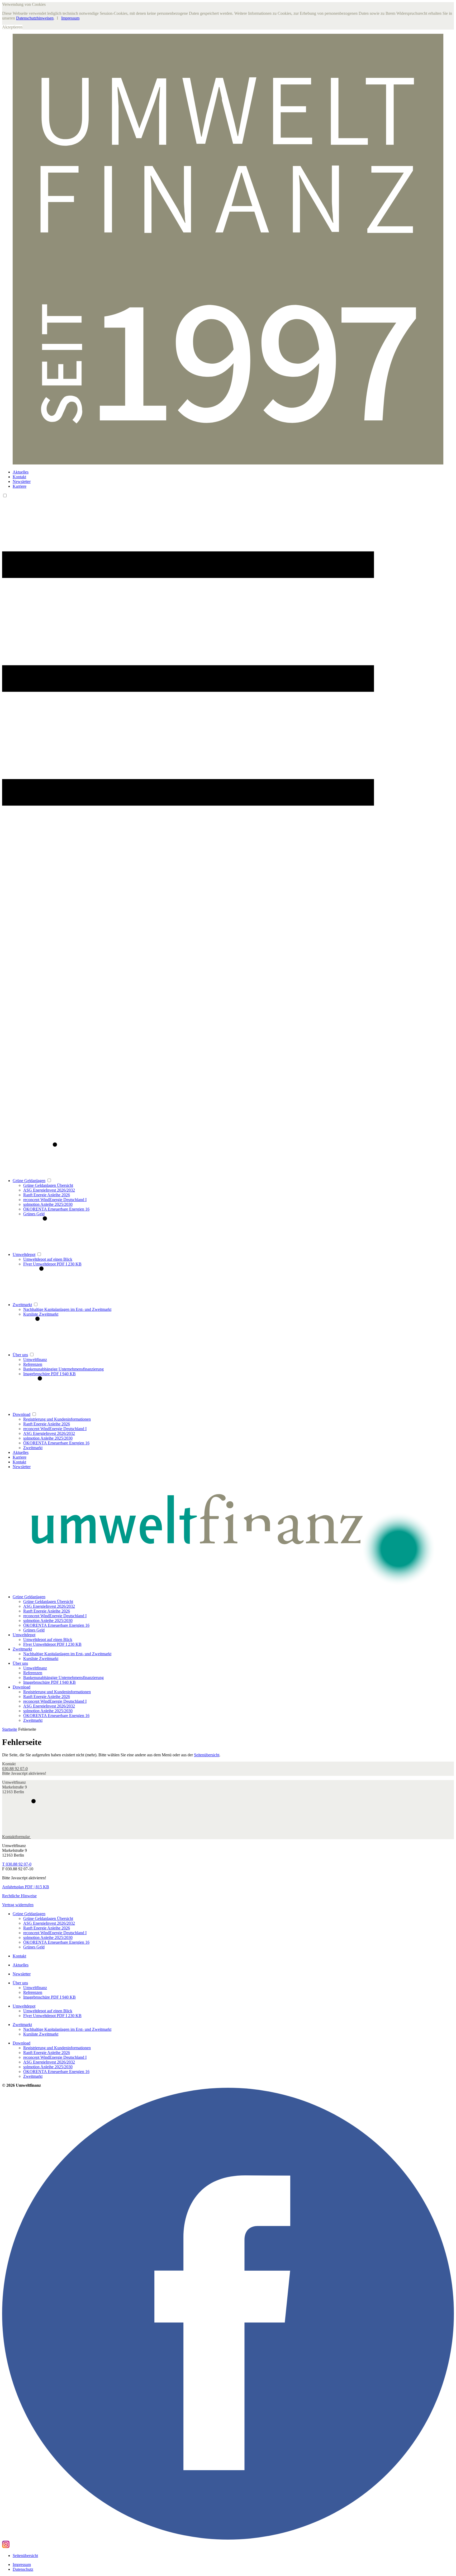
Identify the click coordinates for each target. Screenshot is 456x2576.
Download (22, 1414)
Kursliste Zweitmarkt (41, 1314)
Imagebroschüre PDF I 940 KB (49, 1374)
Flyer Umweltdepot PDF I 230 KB (52, 1264)
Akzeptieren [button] (12, 27)
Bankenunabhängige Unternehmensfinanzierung (63, 1369)
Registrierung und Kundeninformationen (57, 1419)
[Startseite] (228, 1532)
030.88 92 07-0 (15, 1769)
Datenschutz (23, 2569)
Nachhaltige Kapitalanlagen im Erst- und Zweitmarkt (67, 1309)
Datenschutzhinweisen (35, 18)
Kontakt (19, 477)
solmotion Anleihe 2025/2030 (48, 1204)
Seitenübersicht (207, 1755)
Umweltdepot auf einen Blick (48, 1259)
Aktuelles (21, 472)
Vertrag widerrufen (18, 1905)
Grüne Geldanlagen (29, 1181)
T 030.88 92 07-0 (17, 1864)
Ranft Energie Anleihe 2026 (47, 1195)
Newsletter (22, 481)
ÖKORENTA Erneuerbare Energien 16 (56, 1209)
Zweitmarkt (22, 1305)
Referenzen (33, 1364)
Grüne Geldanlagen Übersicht (48, 1185)
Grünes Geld (34, 1214)
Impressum (70, 18)
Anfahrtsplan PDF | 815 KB (26, 1887)
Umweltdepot (24, 1254)
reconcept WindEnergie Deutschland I (55, 1200)
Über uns (20, 1355)
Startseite (10, 1729)
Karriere (20, 486)
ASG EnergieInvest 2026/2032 (49, 1190)
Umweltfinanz (35, 1360)
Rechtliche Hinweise (19, 1896)
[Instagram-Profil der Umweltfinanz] (6, 2547)
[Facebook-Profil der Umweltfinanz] (228, 2538)
